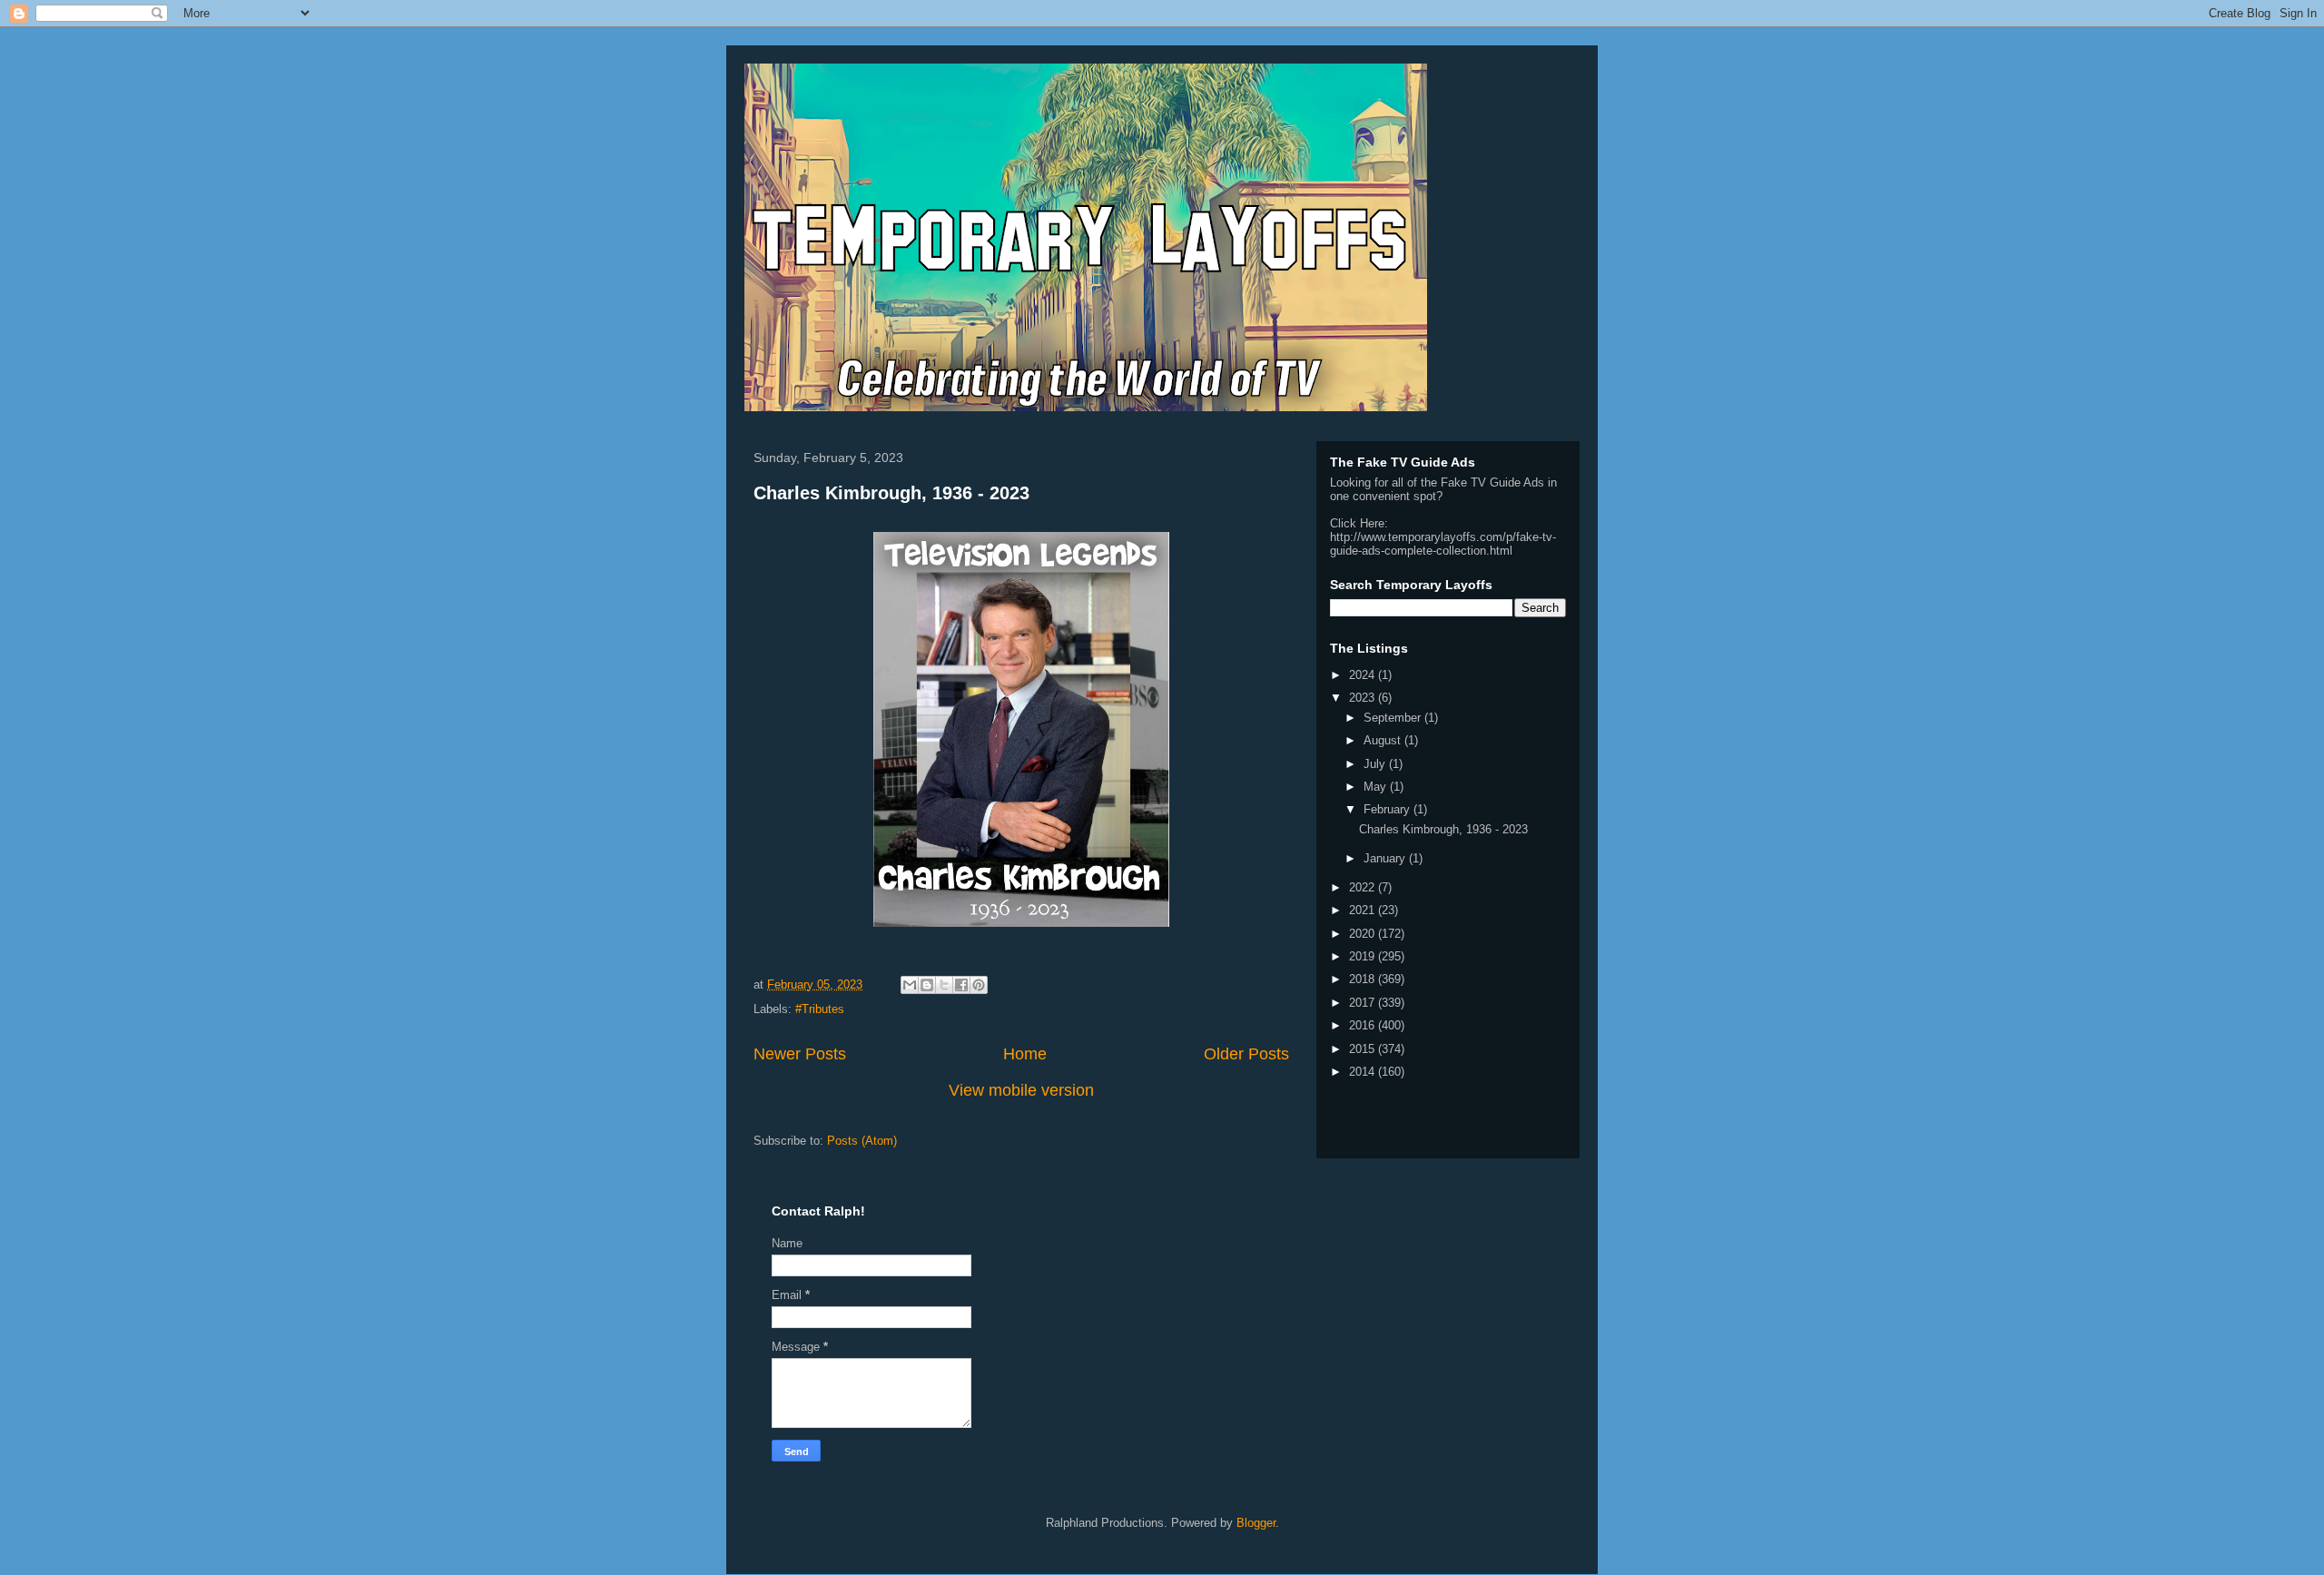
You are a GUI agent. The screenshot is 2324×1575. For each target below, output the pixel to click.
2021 (1364, 910)
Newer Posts (800, 1054)
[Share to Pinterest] (979, 985)
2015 (1364, 1049)
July (1376, 764)
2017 (1364, 1003)
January (1386, 858)
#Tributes (820, 1009)
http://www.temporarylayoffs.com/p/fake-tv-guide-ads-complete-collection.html (1443, 544)
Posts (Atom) (862, 1141)
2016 (1364, 1025)
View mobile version (1021, 1090)
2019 (1364, 956)
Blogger (1256, 1523)
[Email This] (910, 985)
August (1384, 740)
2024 (1364, 675)
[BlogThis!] (927, 985)
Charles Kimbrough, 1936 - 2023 (891, 493)
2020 (1364, 934)
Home (1025, 1054)
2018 (1364, 979)
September (1394, 718)
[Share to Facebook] (961, 985)
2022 (1364, 887)
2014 (1364, 1072)
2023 (1364, 698)
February (1388, 809)
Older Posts (1246, 1054)
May (1377, 787)
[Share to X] (944, 985)
